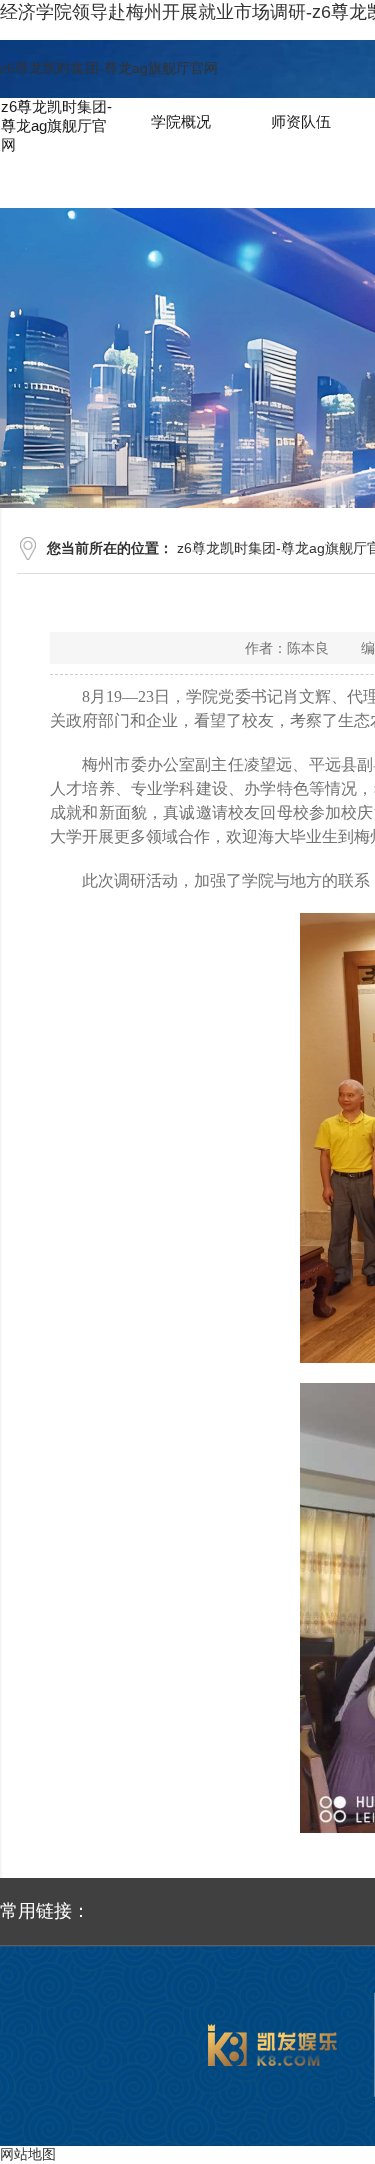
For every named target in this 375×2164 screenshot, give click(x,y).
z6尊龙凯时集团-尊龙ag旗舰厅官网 (109, 68)
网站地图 (28, 2154)
